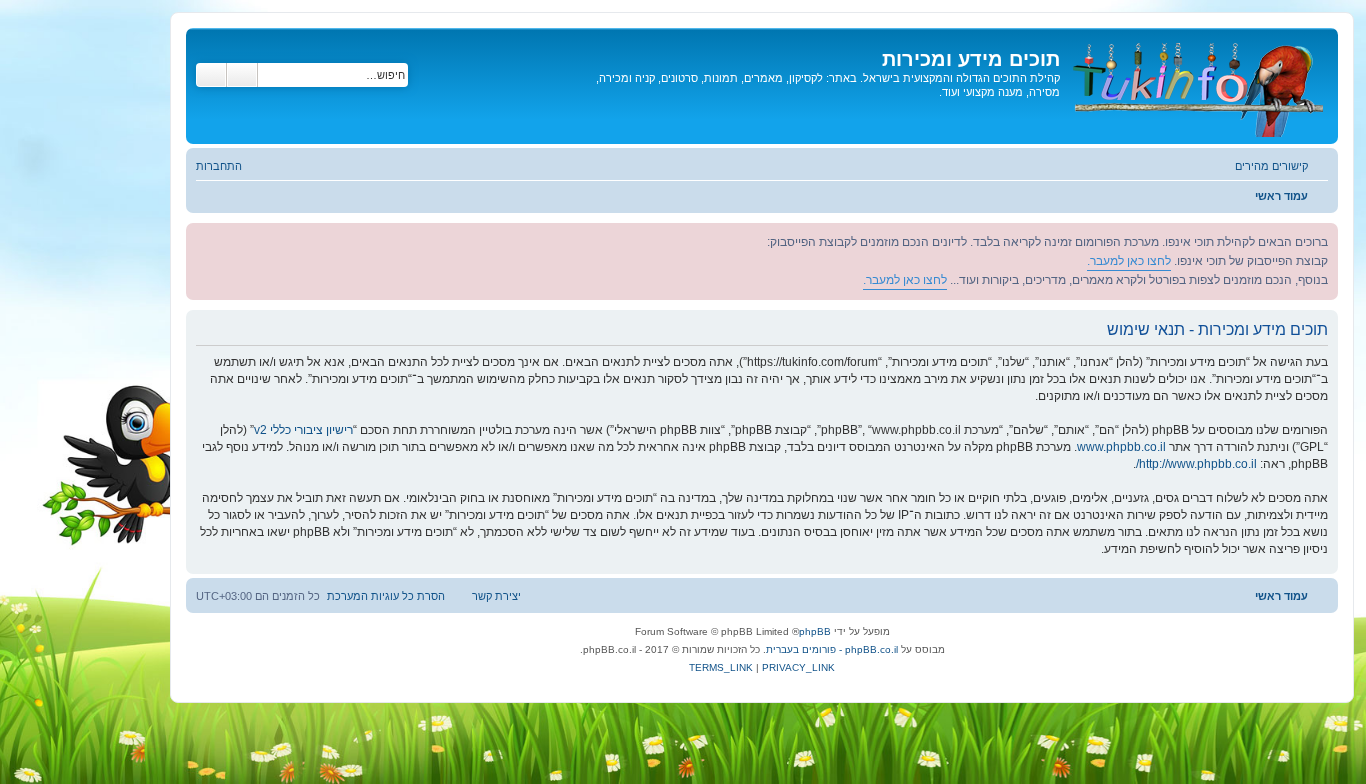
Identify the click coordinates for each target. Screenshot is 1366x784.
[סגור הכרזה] (202, 239)
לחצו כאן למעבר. (1129, 261)
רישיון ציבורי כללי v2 (303, 430)
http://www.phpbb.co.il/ (1196, 464)
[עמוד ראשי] (1196, 86)
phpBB (815, 631)
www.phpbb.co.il (1121, 447)
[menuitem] (229, 166)
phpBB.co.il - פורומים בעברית (832, 649)
